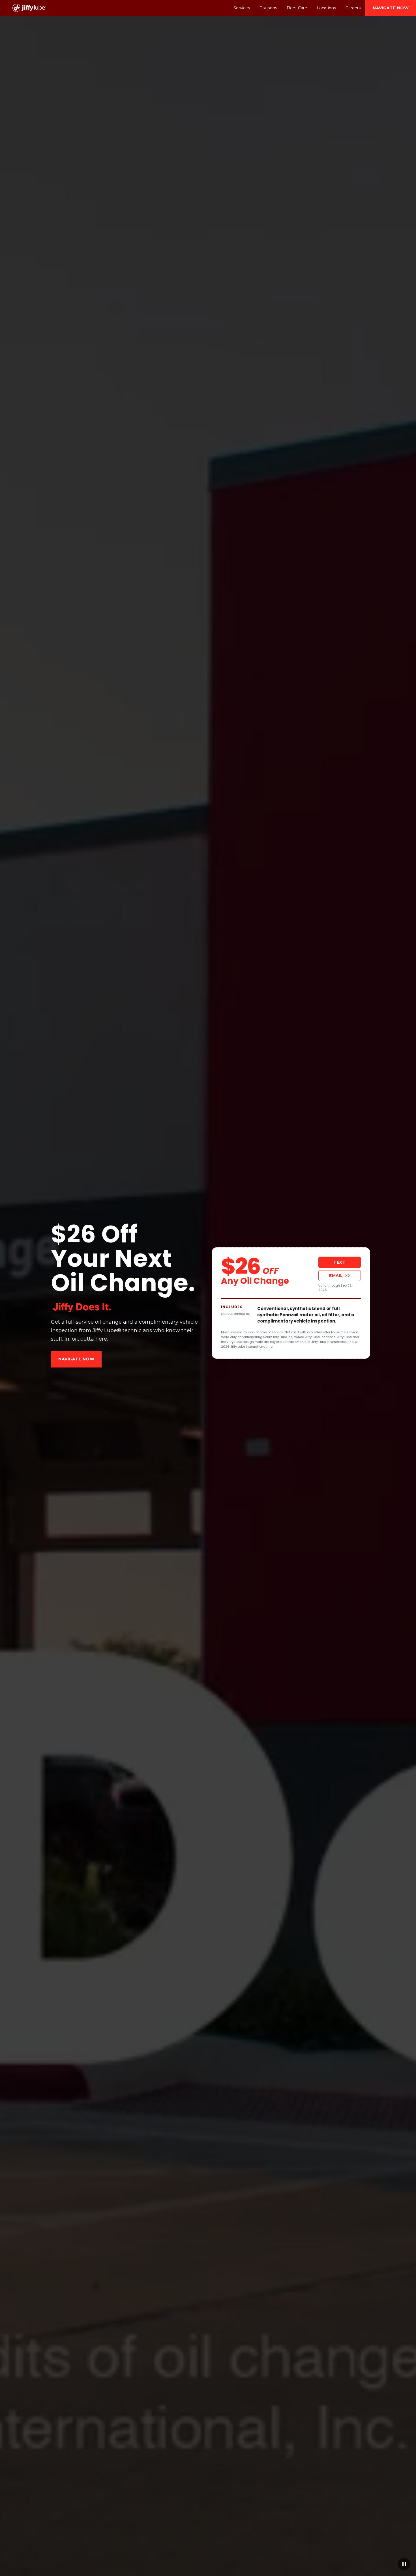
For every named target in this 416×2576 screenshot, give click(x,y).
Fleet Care (297, 8)
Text (339, 1262)
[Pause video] (404, 2564)
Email (336, 1276)
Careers (353, 8)
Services (242, 8)
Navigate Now (391, 8)
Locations (326, 8)
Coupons (268, 8)
